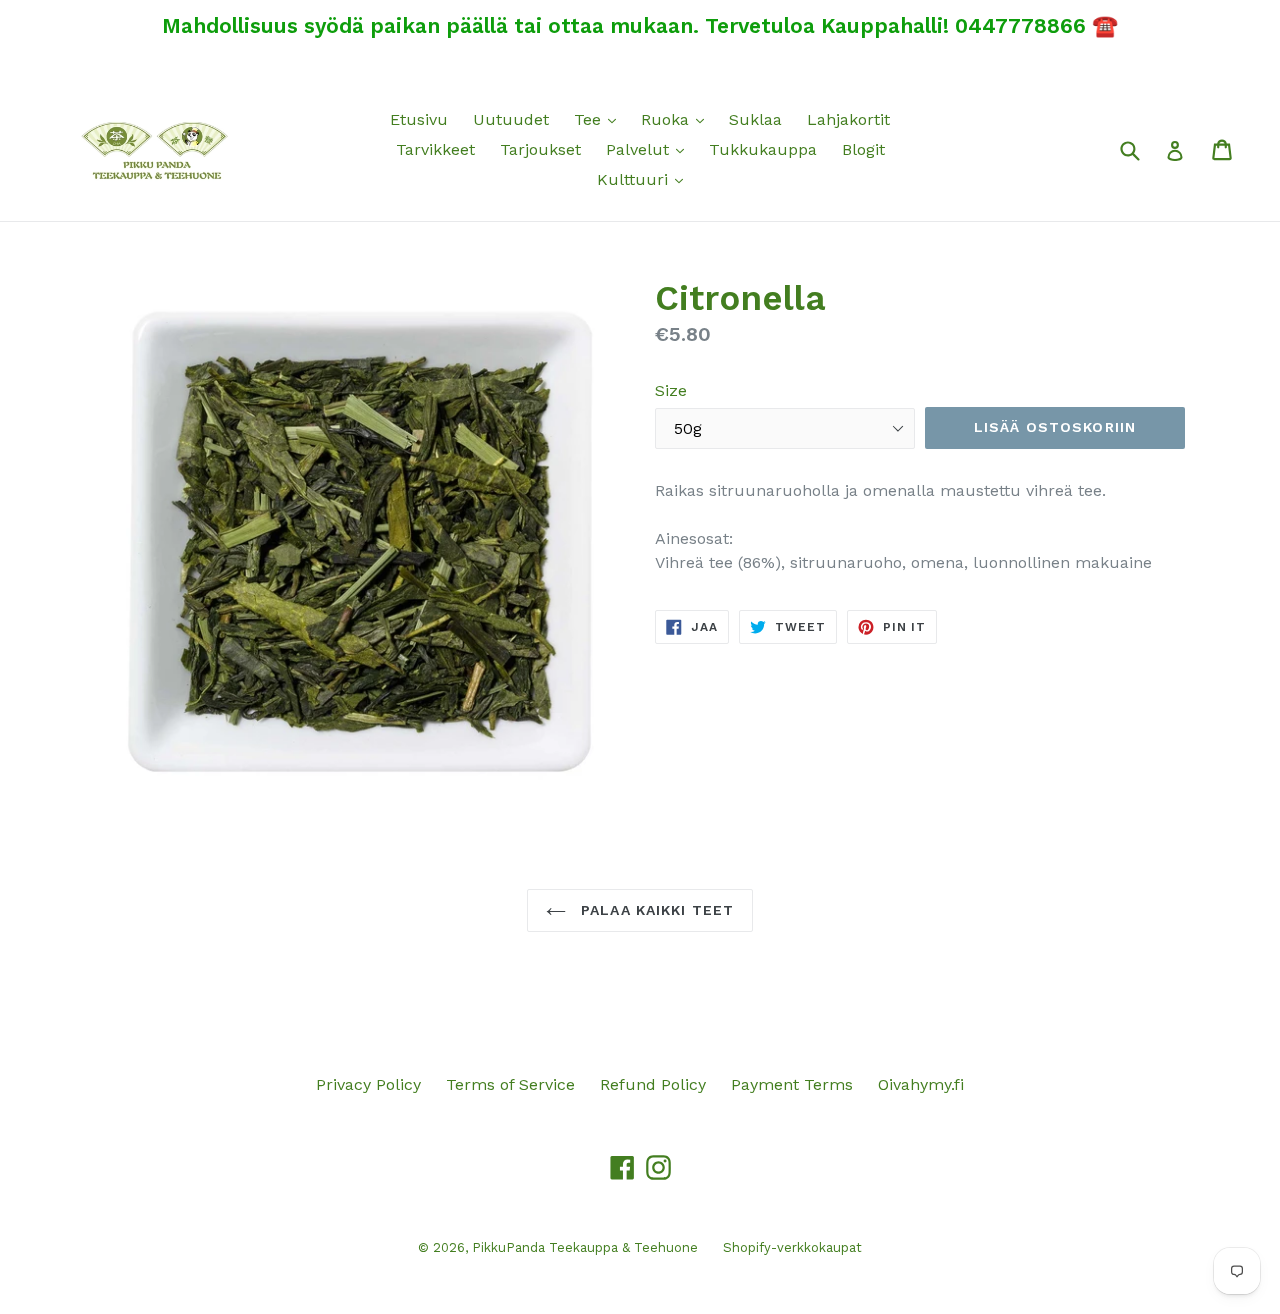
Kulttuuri (645, 179)
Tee (600, 119)
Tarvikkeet (435, 149)
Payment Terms (792, 1084)
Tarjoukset (540, 149)
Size (671, 390)
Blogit (863, 149)
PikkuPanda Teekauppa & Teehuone (585, 1247)
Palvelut (650, 149)
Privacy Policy (368, 1084)
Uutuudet (511, 119)
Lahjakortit (848, 119)
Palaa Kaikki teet (655, 910)
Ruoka (677, 119)
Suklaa (755, 119)
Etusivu (419, 119)
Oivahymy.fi (921, 1084)
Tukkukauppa (763, 149)
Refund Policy (653, 1084)
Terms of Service (510, 1084)
